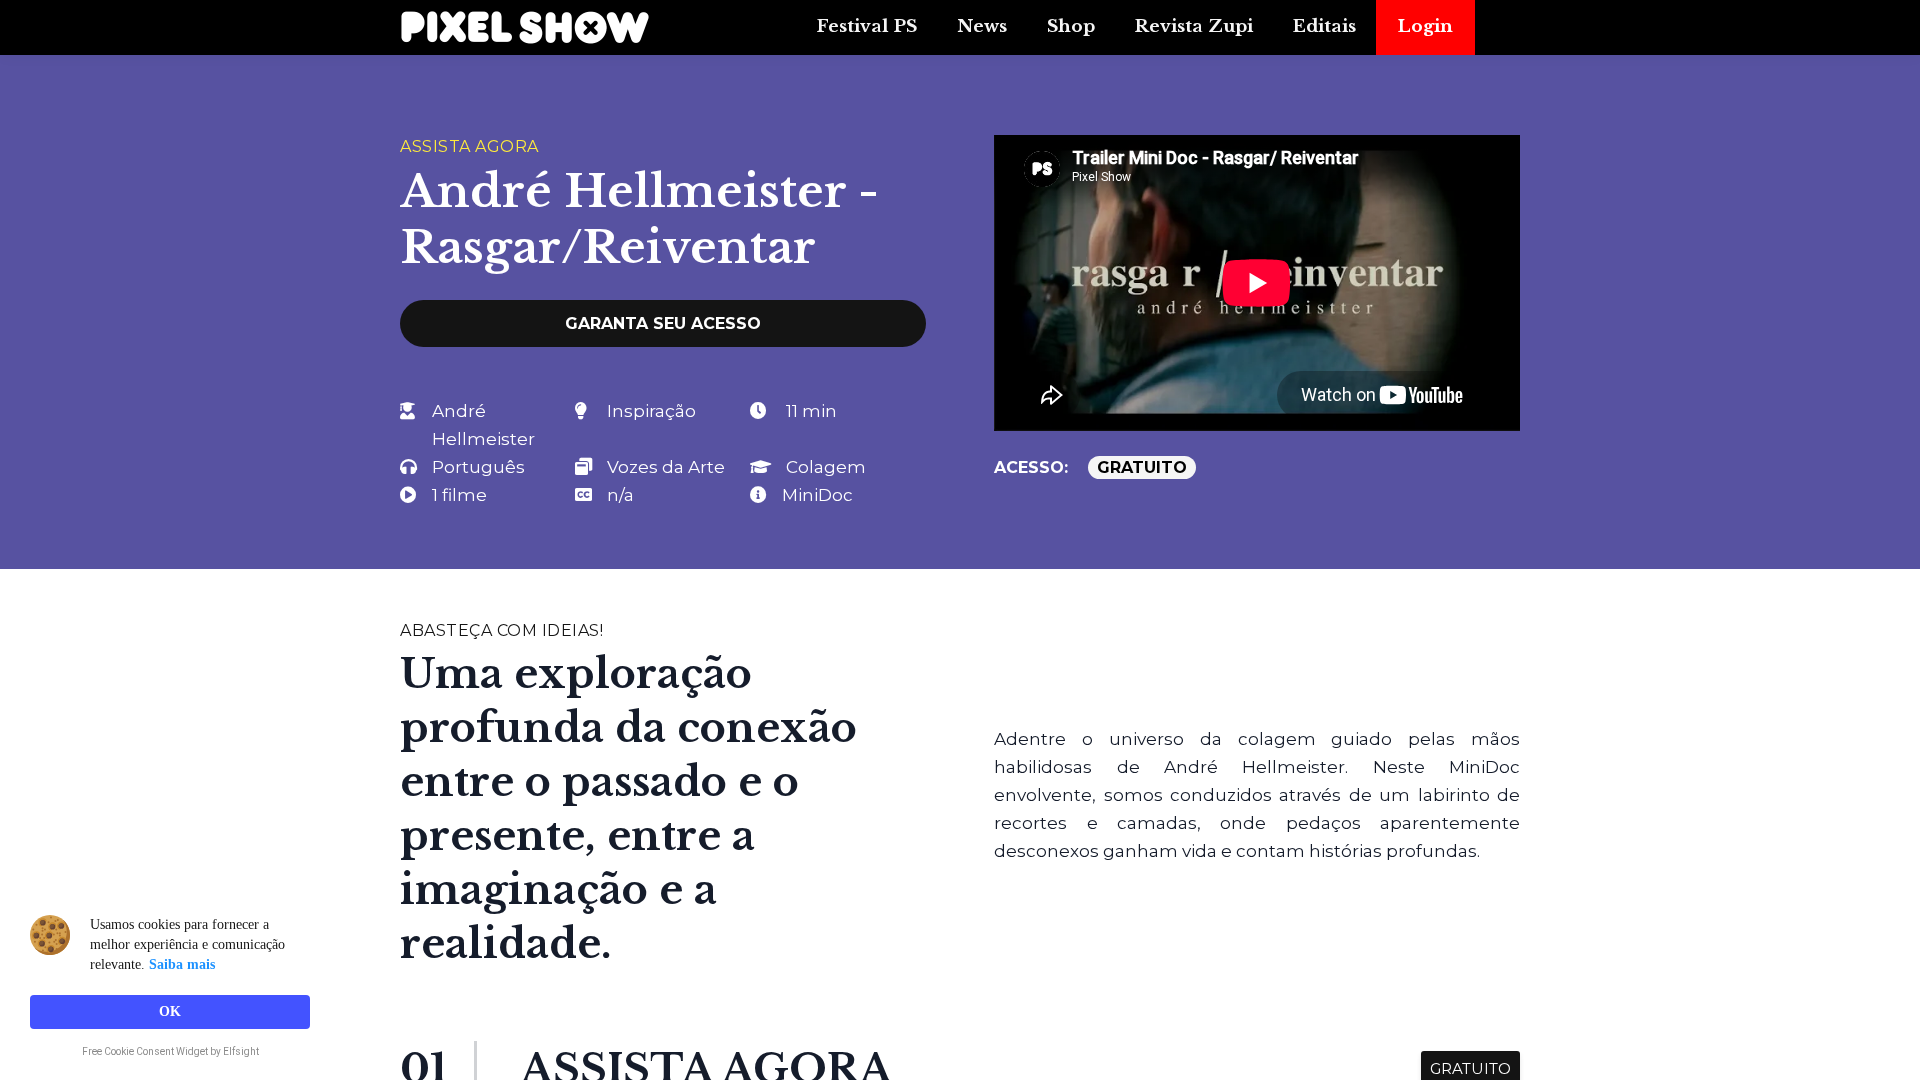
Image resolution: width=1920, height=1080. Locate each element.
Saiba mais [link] (182, 964)
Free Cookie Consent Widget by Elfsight (170, 1053)
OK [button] (170, 1011)
